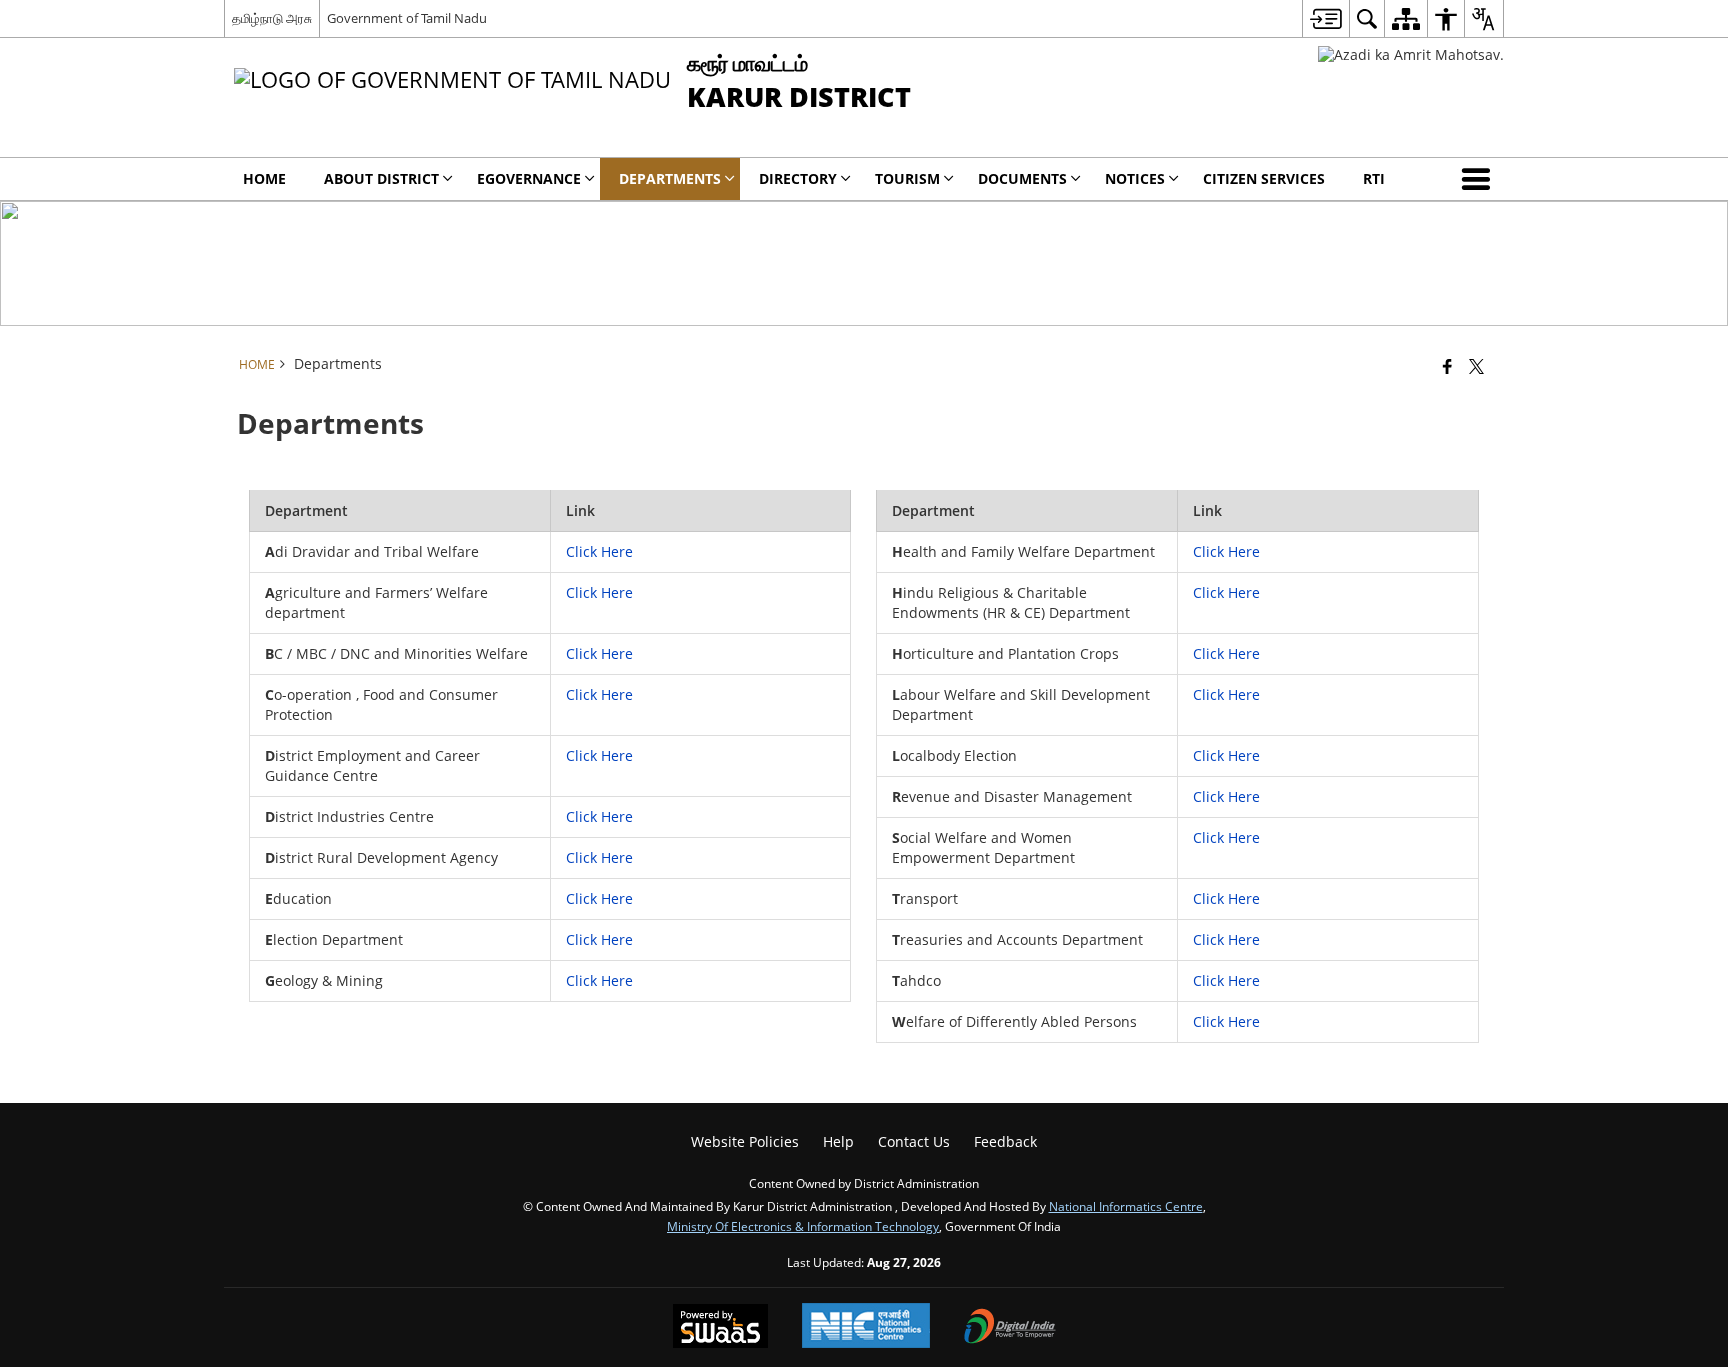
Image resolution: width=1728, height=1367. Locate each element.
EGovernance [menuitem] (529, 178)
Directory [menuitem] (798, 178)
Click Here (599, 551)
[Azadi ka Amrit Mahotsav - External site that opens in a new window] (1411, 54)
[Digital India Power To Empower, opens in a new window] (1010, 1328)
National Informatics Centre (1126, 1206)
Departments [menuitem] (670, 178)
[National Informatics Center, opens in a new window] (866, 1327)
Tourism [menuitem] (907, 178)
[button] (1480, 179)
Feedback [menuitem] (1005, 1141)
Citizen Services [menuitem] (1264, 178)
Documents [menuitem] (1022, 178)
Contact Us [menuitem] (914, 1141)
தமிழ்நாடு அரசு (272, 18)
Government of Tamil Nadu (407, 18)
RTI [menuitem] (1374, 178)
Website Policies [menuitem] (745, 1141)
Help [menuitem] (838, 1141)
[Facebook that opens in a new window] (1447, 366)
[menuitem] (1325, 18)
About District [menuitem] (381, 178)
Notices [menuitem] (1135, 178)
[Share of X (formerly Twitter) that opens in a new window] (1476, 366)
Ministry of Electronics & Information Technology (803, 1226)
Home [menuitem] (264, 178)
